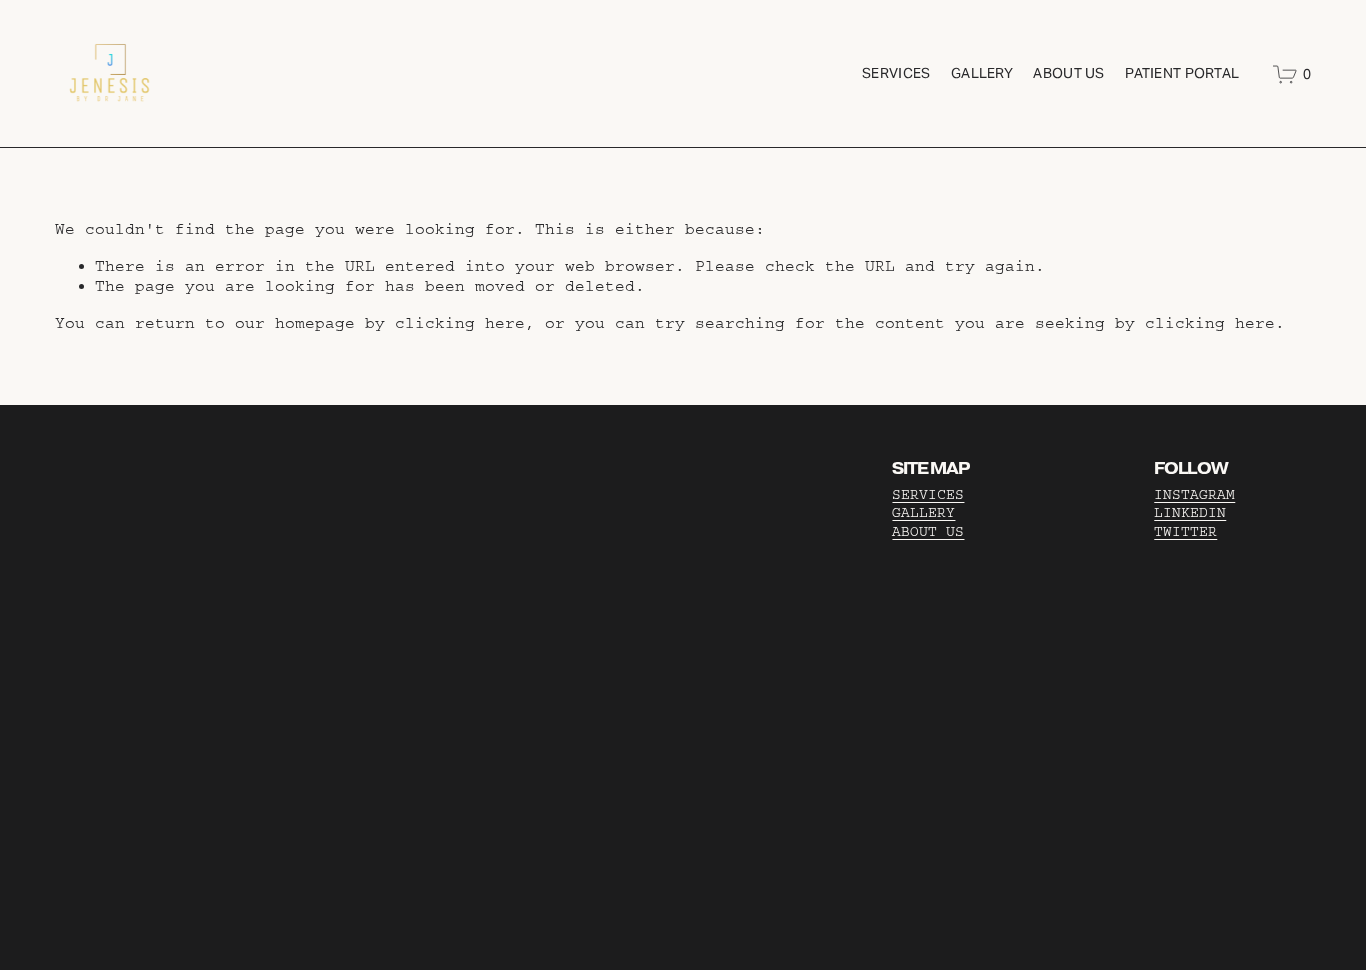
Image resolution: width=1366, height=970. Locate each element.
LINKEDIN (1190, 513)
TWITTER (1185, 532)
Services (896, 73)
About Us (1068, 73)
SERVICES (928, 495)
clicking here (460, 323)
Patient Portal (1182, 73)
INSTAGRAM (1194, 495)
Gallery (982, 73)
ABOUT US (928, 532)
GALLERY (923, 513)
